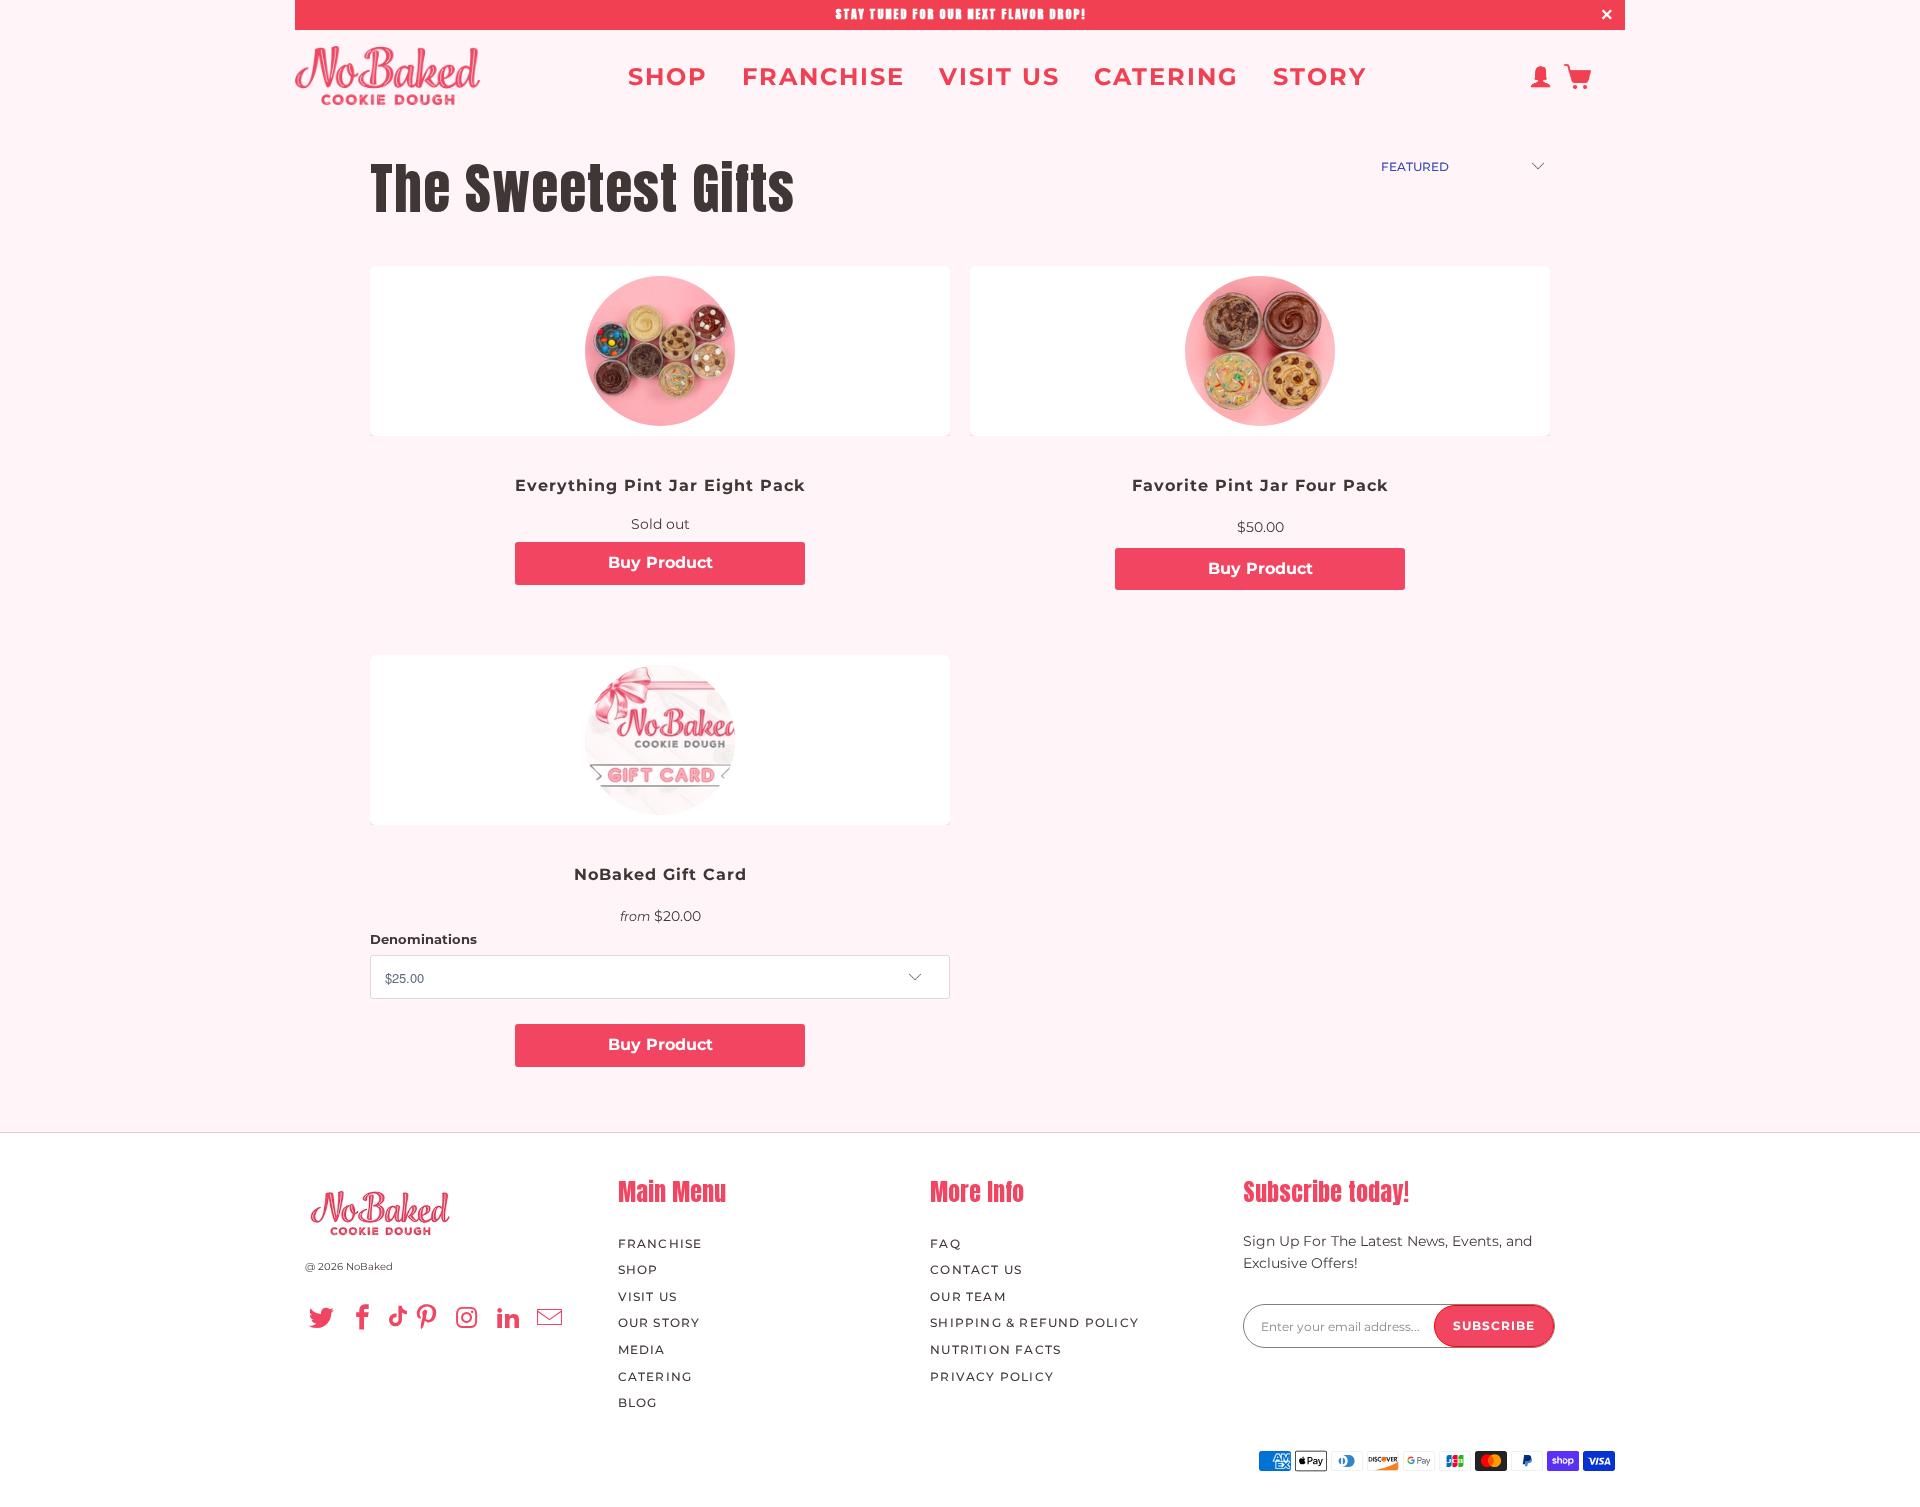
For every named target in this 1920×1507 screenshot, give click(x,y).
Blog (638, 1402)
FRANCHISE (823, 77)
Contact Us (976, 1269)
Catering (655, 1376)
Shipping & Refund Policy (1034, 1322)
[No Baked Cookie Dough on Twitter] (324, 1319)
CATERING (1166, 77)
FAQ (945, 1243)
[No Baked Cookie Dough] (387, 77)
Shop (638, 1269)
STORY (1320, 77)
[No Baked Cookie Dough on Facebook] (365, 1319)
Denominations (423, 939)
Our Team (968, 1296)
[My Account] (1540, 77)
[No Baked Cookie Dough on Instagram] (470, 1319)
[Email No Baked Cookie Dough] (552, 1319)
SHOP (668, 77)
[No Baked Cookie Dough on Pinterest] (430, 1319)
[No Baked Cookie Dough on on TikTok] (398, 1319)
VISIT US (999, 77)
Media (642, 1349)
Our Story (659, 1322)
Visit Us (648, 1296)
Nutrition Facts (995, 1349)
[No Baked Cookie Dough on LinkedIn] (511, 1319)
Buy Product (660, 562)
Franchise (660, 1243)
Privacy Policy (992, 1376)
